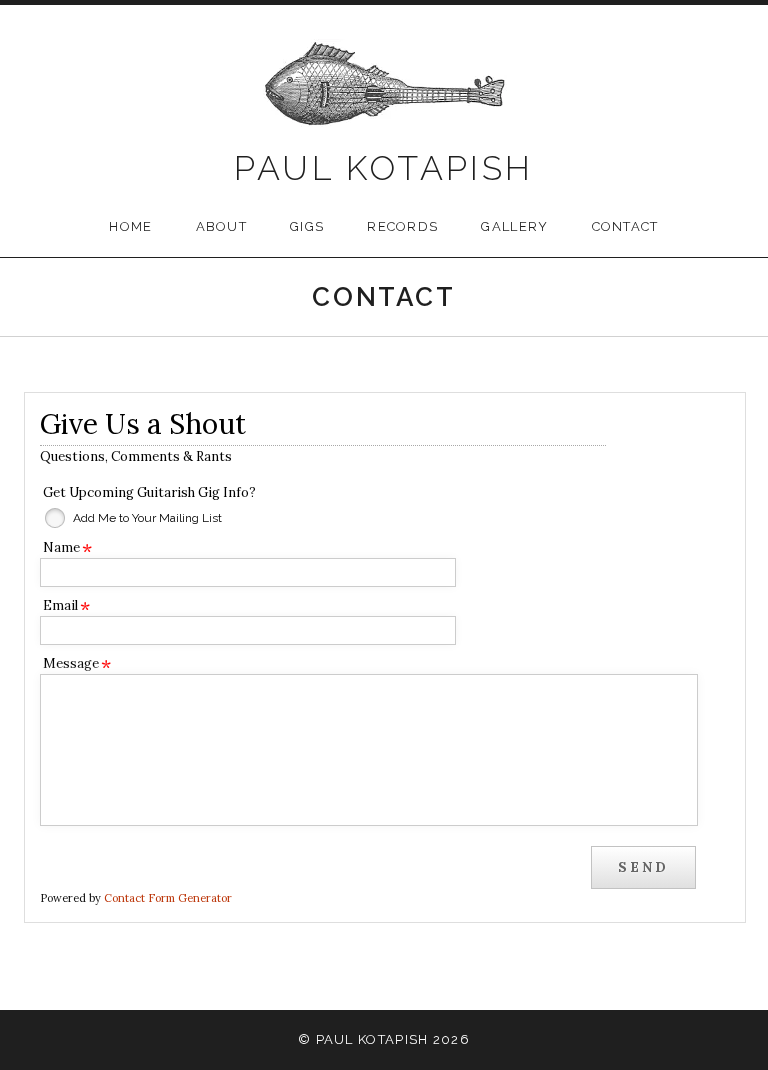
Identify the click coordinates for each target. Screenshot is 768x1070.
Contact (625, 226)
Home (130, 226)
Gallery (514, 226)
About (222, 226)
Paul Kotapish (383, 168)
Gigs (307, 226)
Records (402, 226)
